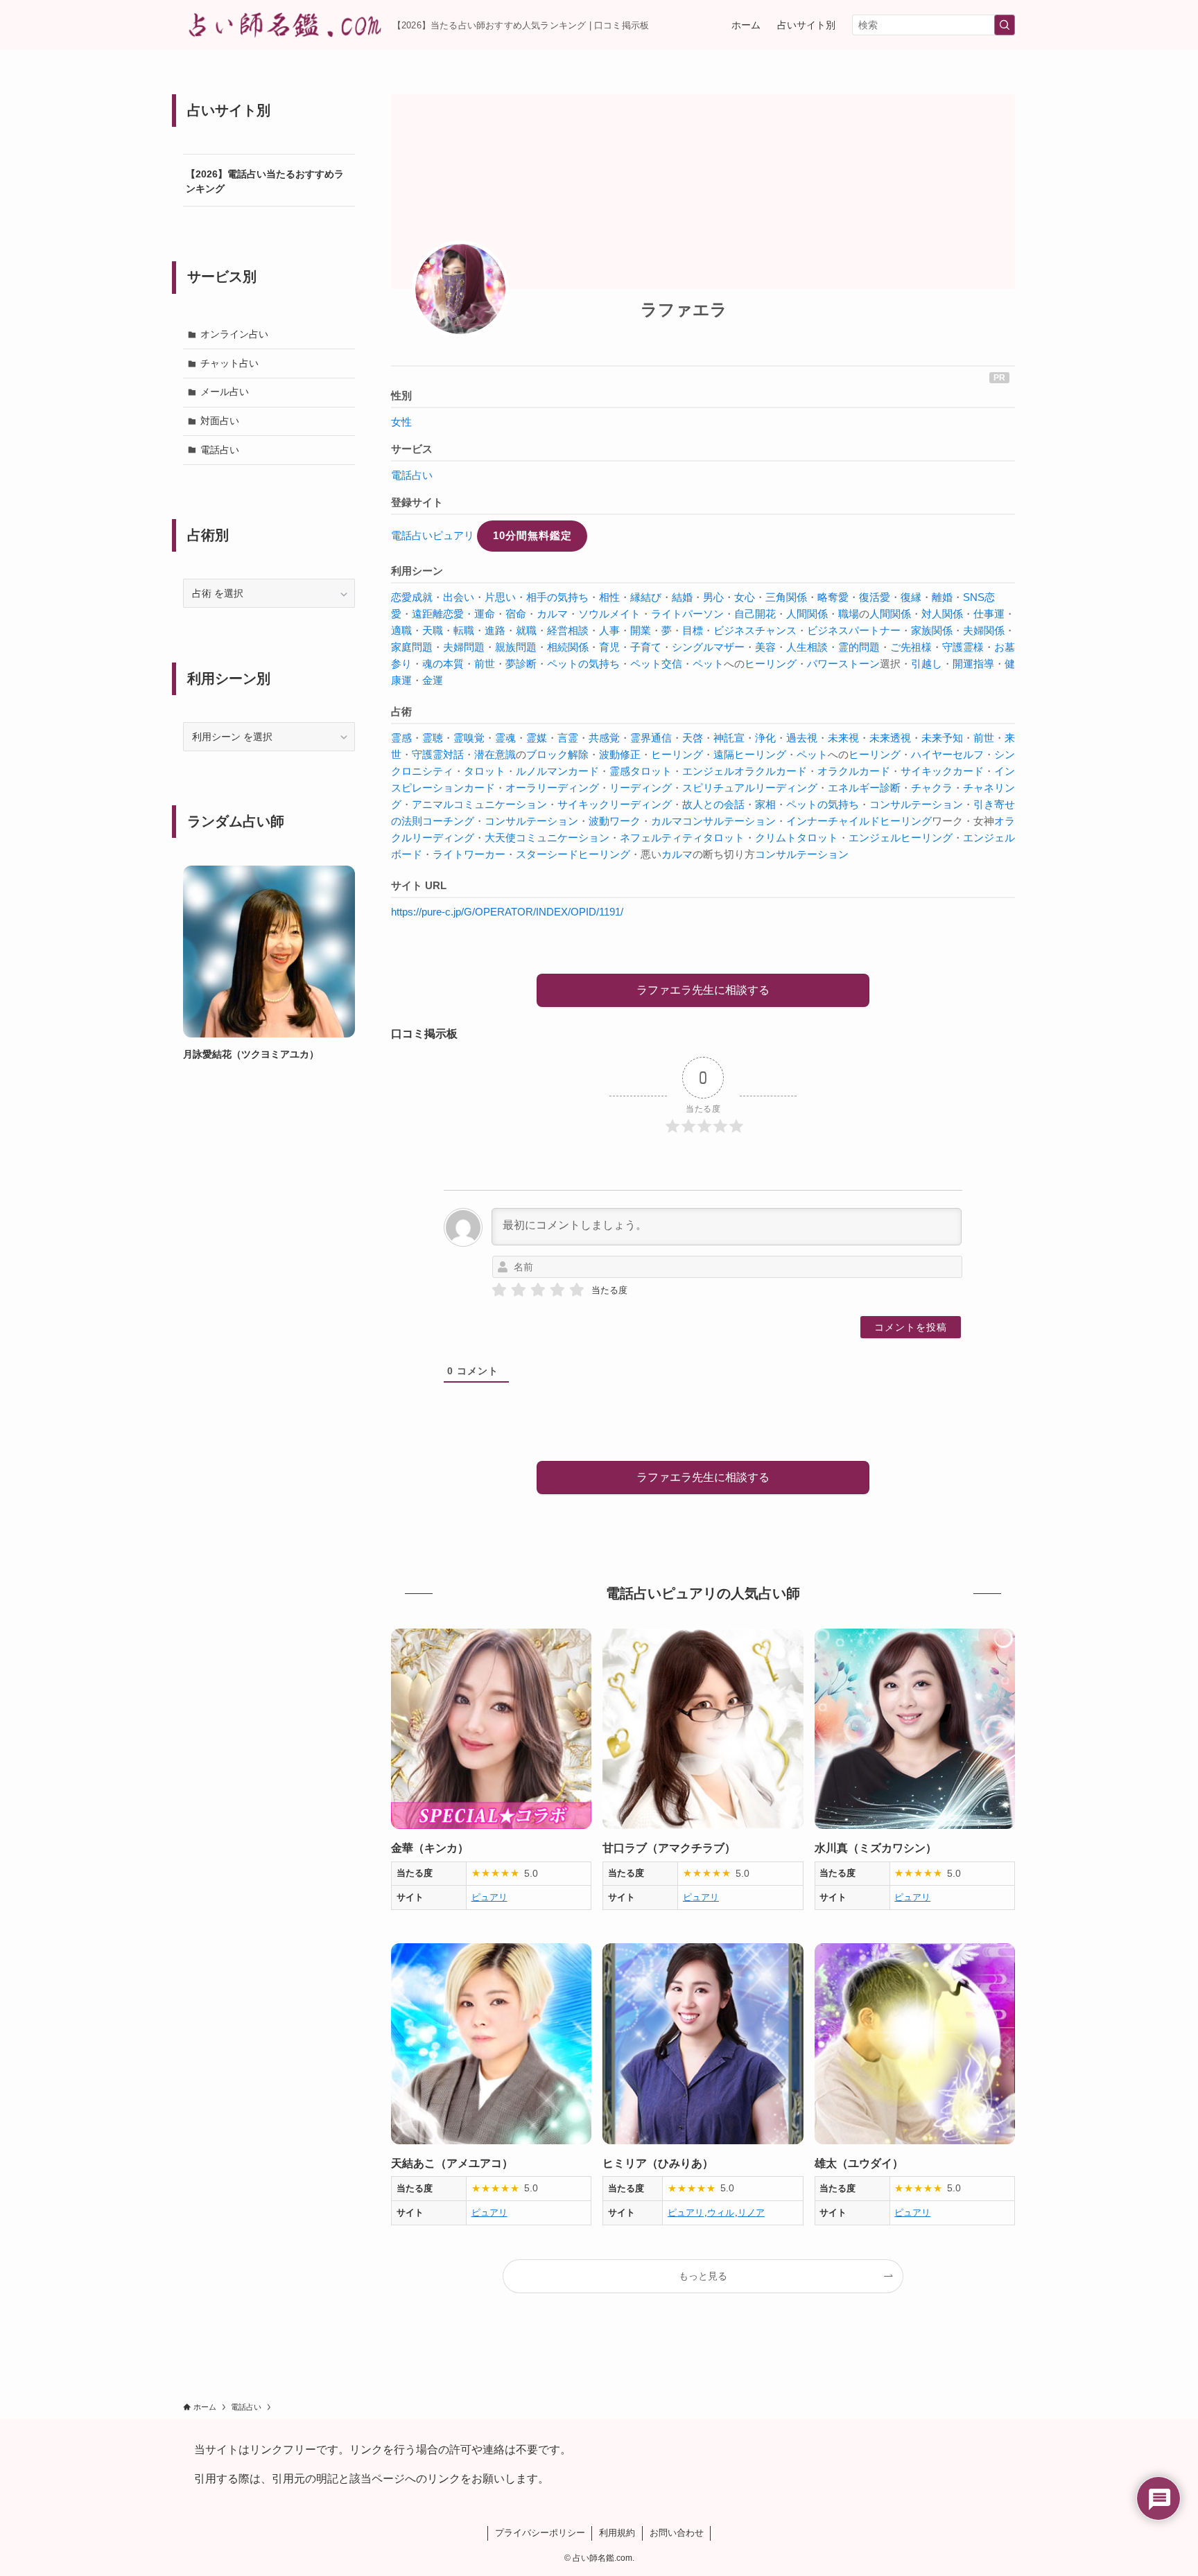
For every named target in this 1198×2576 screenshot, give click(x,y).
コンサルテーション (916, 804)
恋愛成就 (412, 597)
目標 (693, 630)
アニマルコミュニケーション (479, 804)
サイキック (583, 804)
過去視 (802, 738)
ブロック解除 (557, 754)
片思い (500, 597)
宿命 (516, 614)
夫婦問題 (464, 647)
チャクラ (932, 788)
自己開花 (755, 614)
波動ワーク (615, 821)
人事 (609, 630)
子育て (646, 647)
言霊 (568, 738)
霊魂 (505, 738)
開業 (641, 630)
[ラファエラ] (460, 289)
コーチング (448, 821)
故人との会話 (713, 804)
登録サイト (417, 502)
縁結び (646, 597)
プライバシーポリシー (540, 2533)
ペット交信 (656, 664)
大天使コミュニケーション (547, 838)
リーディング (568, 788)
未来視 (843, 738)
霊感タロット (641, 771)
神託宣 (729, 738)
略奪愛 (833, 597)
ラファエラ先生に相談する (703, 990)
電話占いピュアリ (433, 535)
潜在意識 (495, 754)
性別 (401, 395)
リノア (751, 2213)
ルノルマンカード (557, 771)
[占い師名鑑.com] (282, 25)
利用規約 (617, 2533)
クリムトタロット (797, 838)
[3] (538, 1290)
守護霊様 (963, 647)
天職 (433, 630)
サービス (412, 449)
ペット (708, 664)
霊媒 (537, 738)
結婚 (682, 597)
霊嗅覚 (469, 738)
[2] (519, 1290)
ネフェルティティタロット (682, 838)
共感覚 (604, 738)
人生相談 (807, 647)
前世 (485, 664)
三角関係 (786, 597)
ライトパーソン (687, 614)
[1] (499, 1290)
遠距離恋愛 (438, 614)
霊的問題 (859, 647)
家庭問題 (412, 647)
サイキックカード (942, 771)
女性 (401, 422)
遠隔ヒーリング (750, 754)
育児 (609, 647)
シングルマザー (708, 647)
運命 (485, 614)
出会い (459, 597)
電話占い (412, 475)
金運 (433, 680)
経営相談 (568, 630)
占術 (401, 711)
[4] (557, 1290)
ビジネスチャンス (755, 630)
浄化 (765, 738)
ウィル (721, 2213)
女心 (745, 597)
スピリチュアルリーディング (750, 788)
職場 (849, 614)
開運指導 (973, 664)
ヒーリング (771, 664)
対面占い (220, 421)
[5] (577, 1290)
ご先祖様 (911, 647)
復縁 (911, 597)
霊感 (401, 738)
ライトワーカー (469, 854)
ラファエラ (684, 309)
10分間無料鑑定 (532, 535)
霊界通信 (651, 738)
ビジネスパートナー (854, 630)
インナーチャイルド (833, 821)
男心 (713, 597)
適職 (401, 630)
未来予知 (942, 738)
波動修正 (620, 754)
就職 (526, 630)
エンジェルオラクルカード (745, 771)
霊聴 (433, 738)
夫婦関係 (984, 630)
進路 (495, 630)
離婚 (942, 597)
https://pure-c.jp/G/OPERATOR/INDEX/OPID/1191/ (507, 912)
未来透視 (890, 738)
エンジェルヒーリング (901, 838)
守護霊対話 (438, 754)
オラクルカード (854, 771)
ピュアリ (489, 1897)
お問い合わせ (677, 2533)
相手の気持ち (557, 597)
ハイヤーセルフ (947, 754)
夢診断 (521, 664)
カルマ (552, 614)
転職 (464, 630)
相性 (609, 597)
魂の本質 (443, 664)
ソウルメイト (609, 614)
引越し (927, 664)
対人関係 (942, 614)
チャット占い (229, 363)
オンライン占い (234, 334)
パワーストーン (843, 664)
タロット (485, 771)
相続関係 (568, 647)
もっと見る (703, 2276)
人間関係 (807, 614)
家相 (765, 804)
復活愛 (875, 597)
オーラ (521, 788)
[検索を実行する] (1005, 25)
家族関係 (932, 630)
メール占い (225, 392)
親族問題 (516, 647)
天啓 (693, 738)
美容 (765, 647)
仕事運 (989, 614)
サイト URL (419, 885)
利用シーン (417, 571)
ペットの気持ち (583, 664)
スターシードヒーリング (573, 854)
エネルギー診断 (864, 788)
